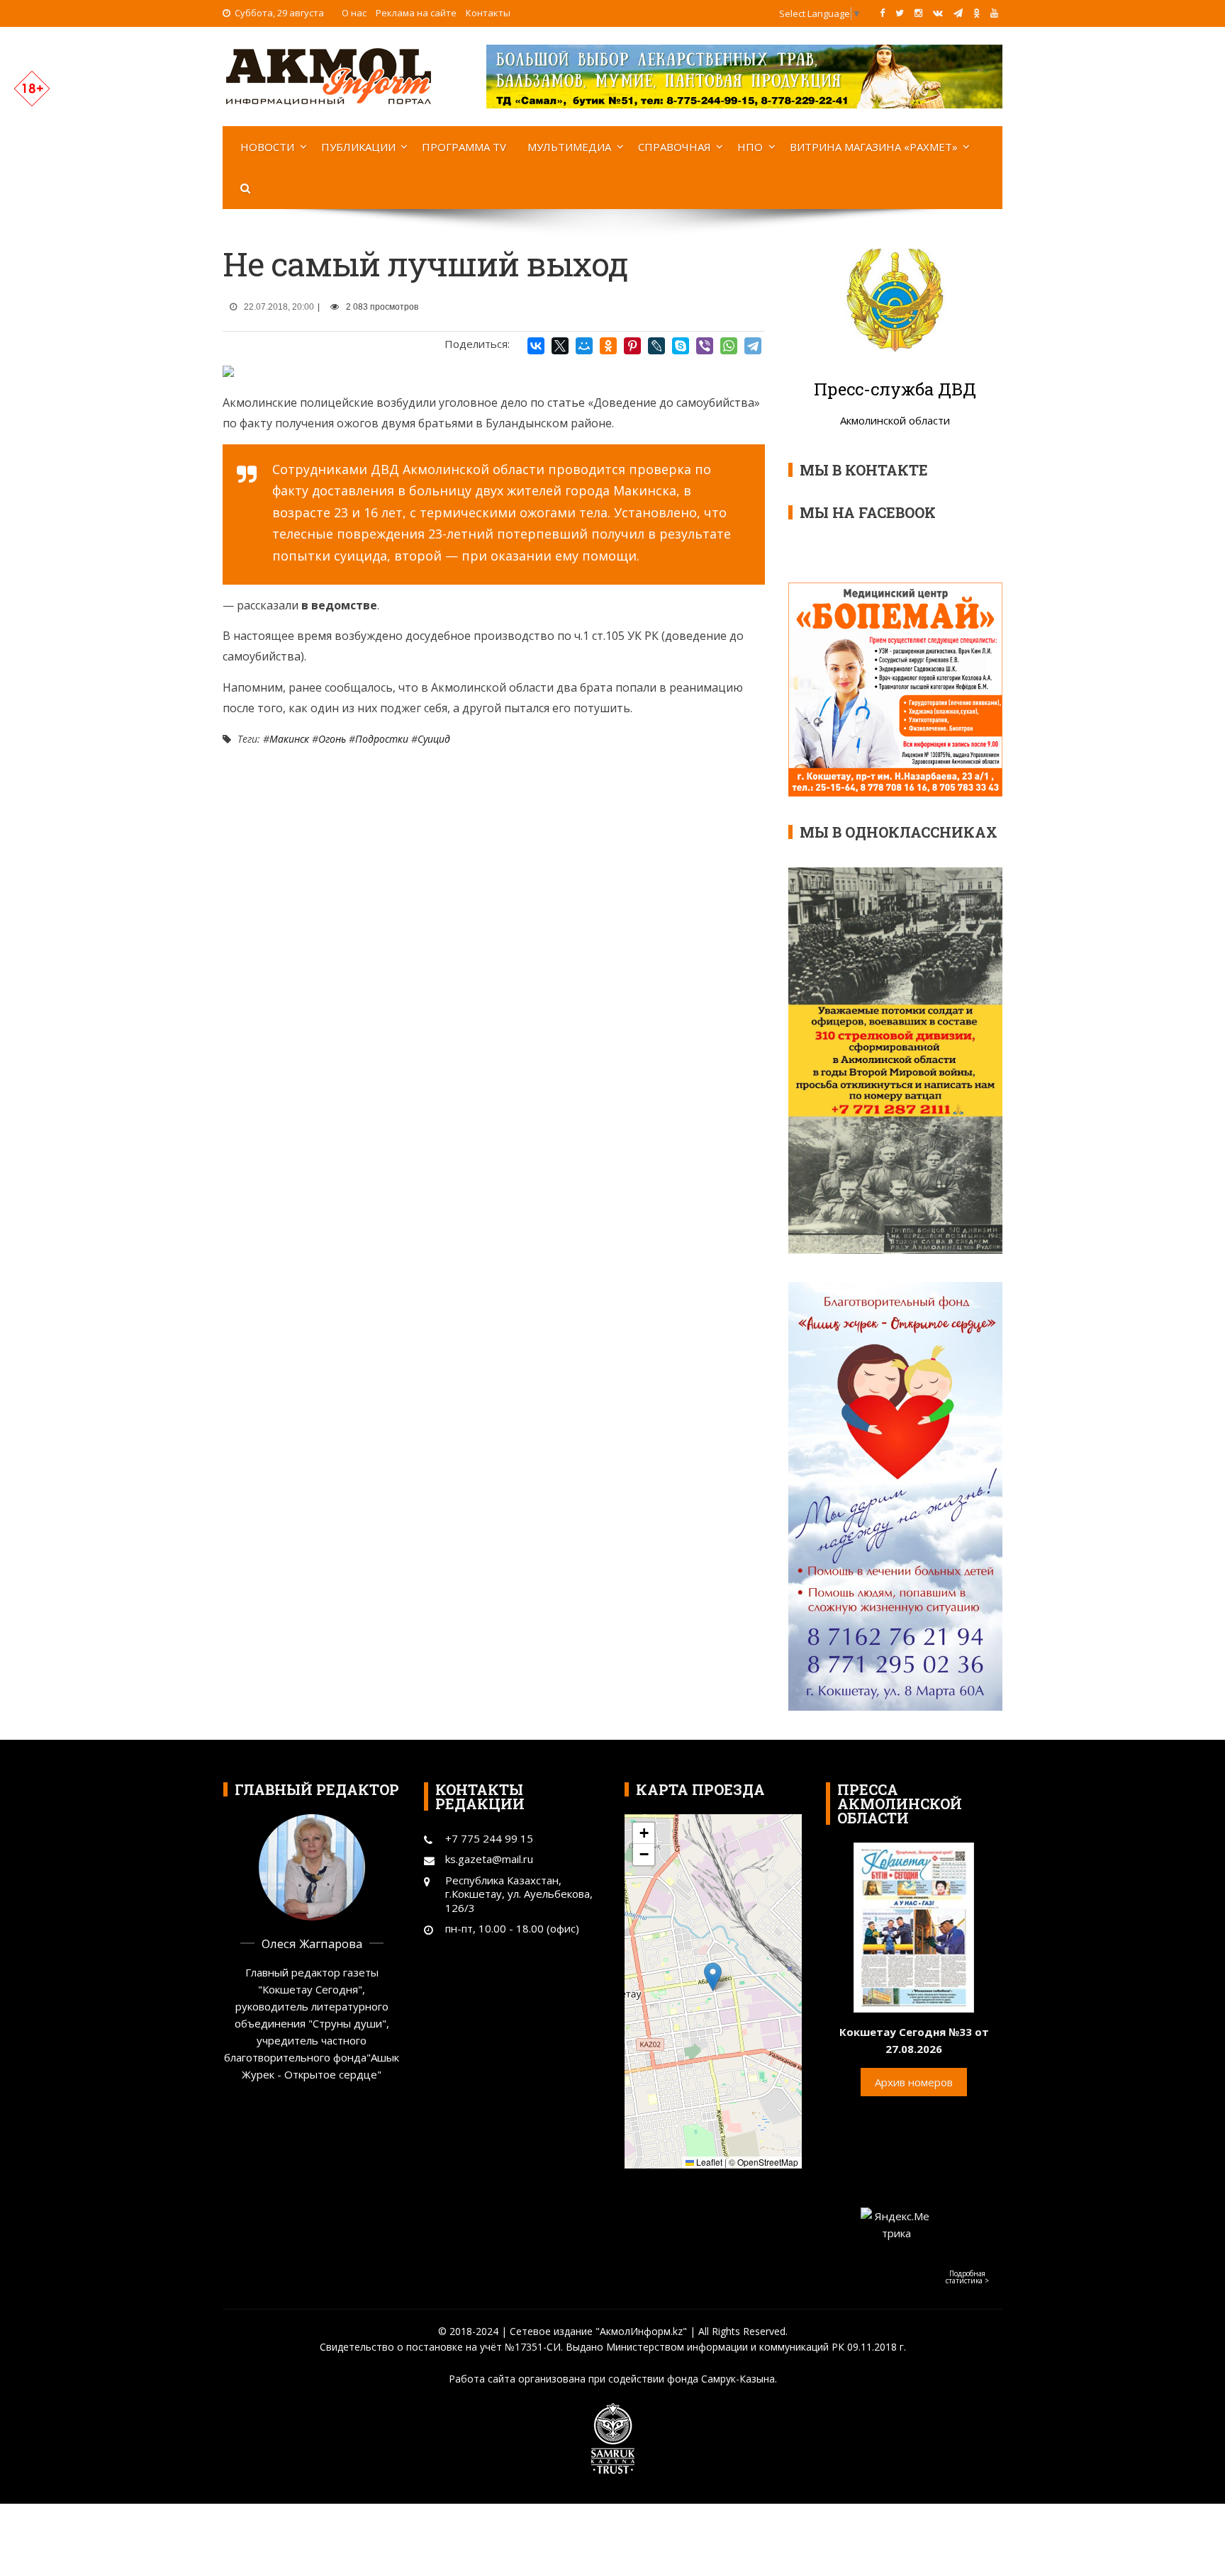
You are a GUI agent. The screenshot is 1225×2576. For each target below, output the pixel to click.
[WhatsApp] (729, 346)
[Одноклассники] (608, 346)
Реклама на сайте (416, 13)
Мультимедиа (569, 147)
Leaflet (708, 2162)
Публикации (358, 147)
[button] (713, 1977)
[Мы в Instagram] (918, 13)
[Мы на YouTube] (994, 13)
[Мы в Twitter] (900, 13)
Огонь (332, 739)
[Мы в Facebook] (882, 13)
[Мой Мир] (584, 346)
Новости (267, 147)
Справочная (675, 147)
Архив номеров (914, 2082)
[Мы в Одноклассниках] (977, 13)
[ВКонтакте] (536, 346)
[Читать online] (914, 1926)
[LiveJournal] (656, 346)
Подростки (382, 739)
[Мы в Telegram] (958, 13)
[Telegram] (753, 346)
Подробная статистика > (967, 2277)
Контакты (488, 13)
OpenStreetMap (768, 2162)
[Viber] (705, 346)
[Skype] (681, 346)
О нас (354, 13)
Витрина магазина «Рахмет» (874, 147)
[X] (560, 346)
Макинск (289, 739)
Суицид (434, 739)
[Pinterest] (632, 346)
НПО (750, 147)
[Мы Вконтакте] (938, 13)
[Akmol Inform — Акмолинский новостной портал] (329, 75)
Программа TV (464, 147)
